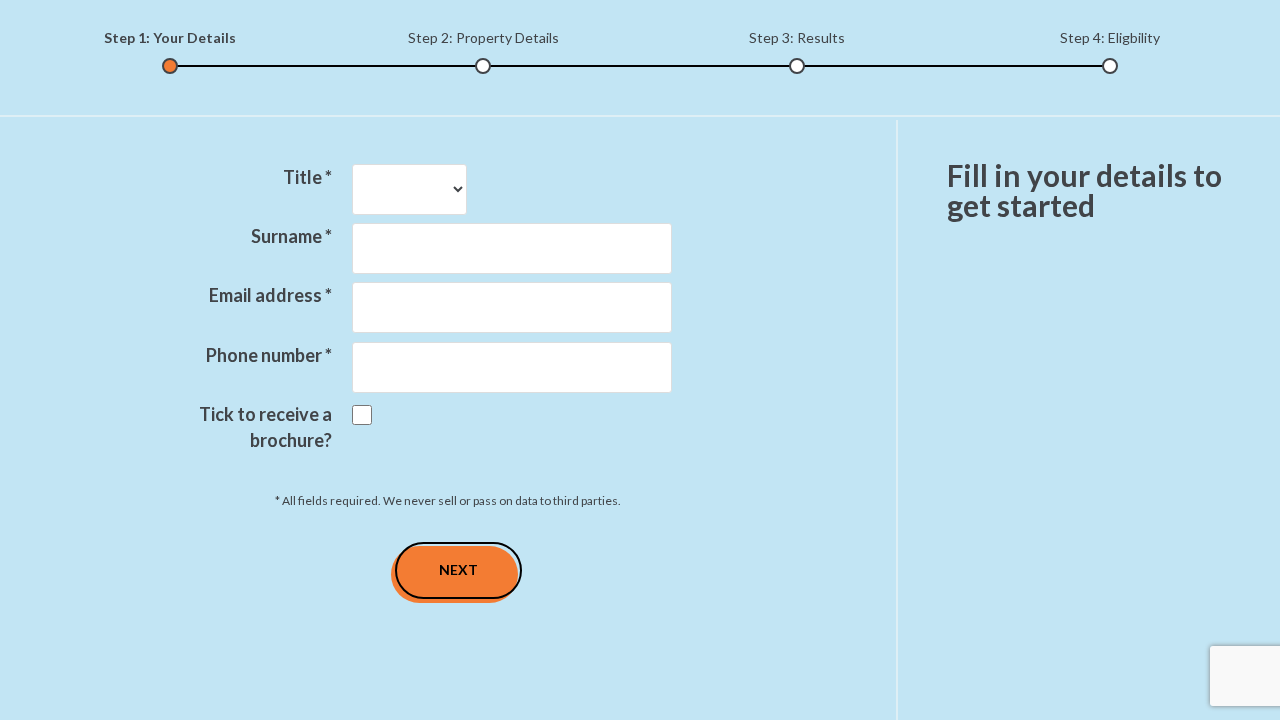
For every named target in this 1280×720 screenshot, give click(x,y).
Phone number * (269, 355)
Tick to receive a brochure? (265, 427)
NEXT (458, 569)
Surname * (291, 236)
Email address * (270, 295)
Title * (307, 177)
